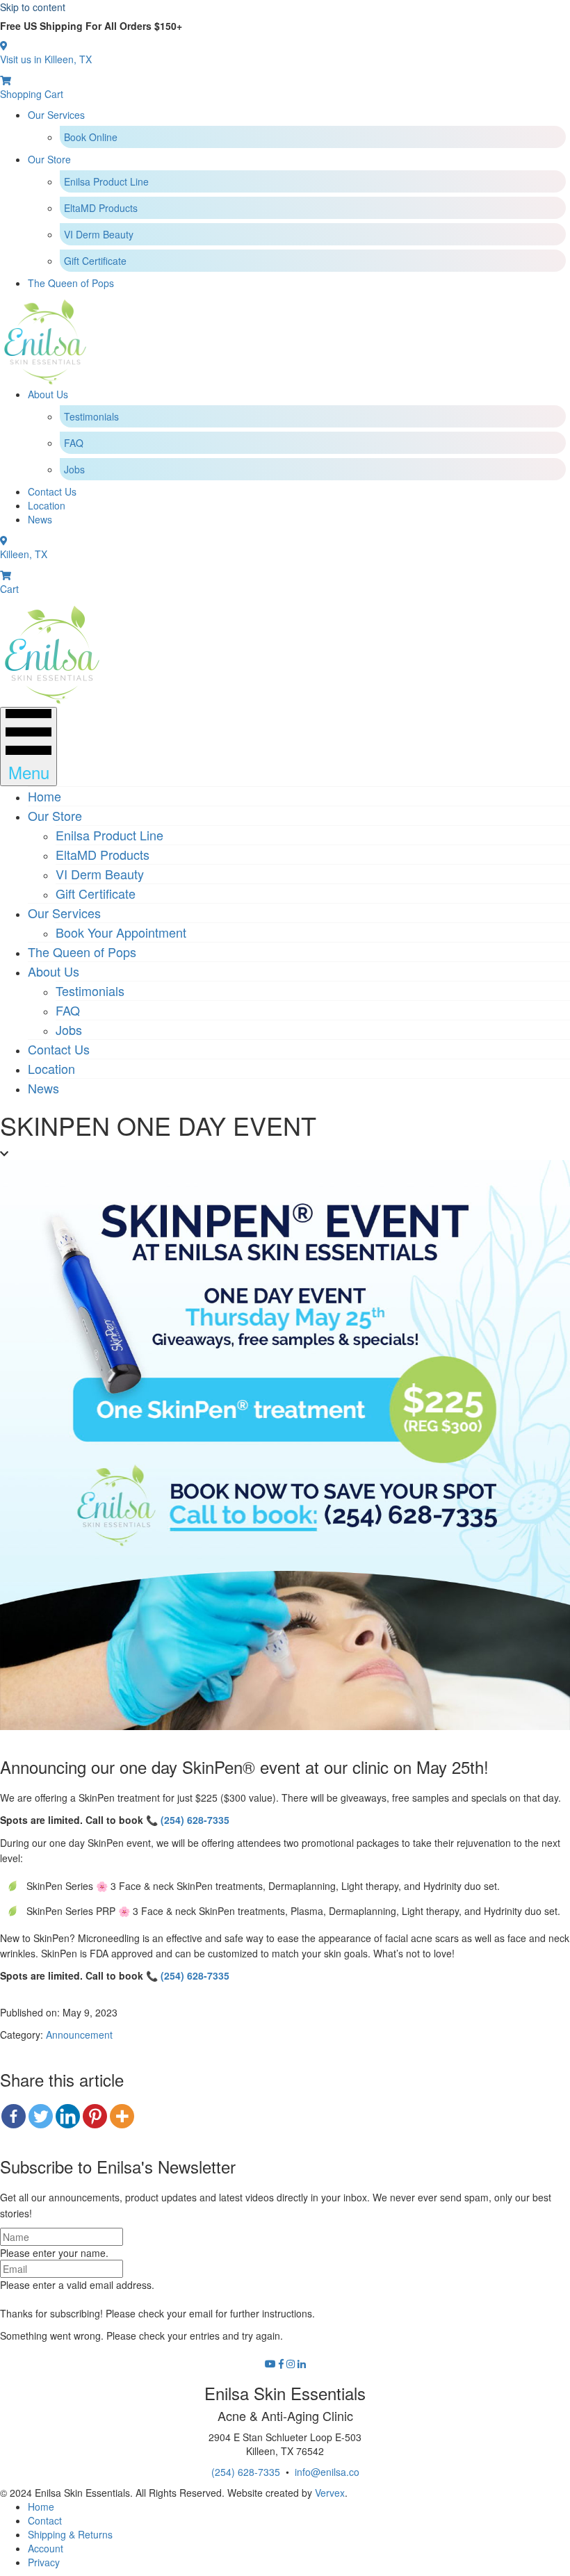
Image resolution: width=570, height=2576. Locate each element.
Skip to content (33, 7)
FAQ (74, 443)
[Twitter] (41, 2116)
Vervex (330, 2493)
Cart (9, 589)
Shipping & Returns (70, 2534)
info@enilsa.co (327, 2472)
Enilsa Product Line (106, 181)
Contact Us (52, 491)
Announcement (79, 2035)
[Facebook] (14, 2116)
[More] (122, 2116)
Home (44, 796)
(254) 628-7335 (195, 1820)
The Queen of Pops (71, 283)
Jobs (74, 469)
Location (47, 505)
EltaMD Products (101, 208)
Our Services (56, 115)
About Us (48, 394)
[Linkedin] (68, 2116)
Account (46, 2548)
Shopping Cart (32, 94)
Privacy (44, 2562)
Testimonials (91, 416)
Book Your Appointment (121, 932)
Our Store (49, 159)
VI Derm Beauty (99, 234)
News (40, 519)
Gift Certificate (95, 261)
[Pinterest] (95, 2116)
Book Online (91, 137)
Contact (45, 2520)
